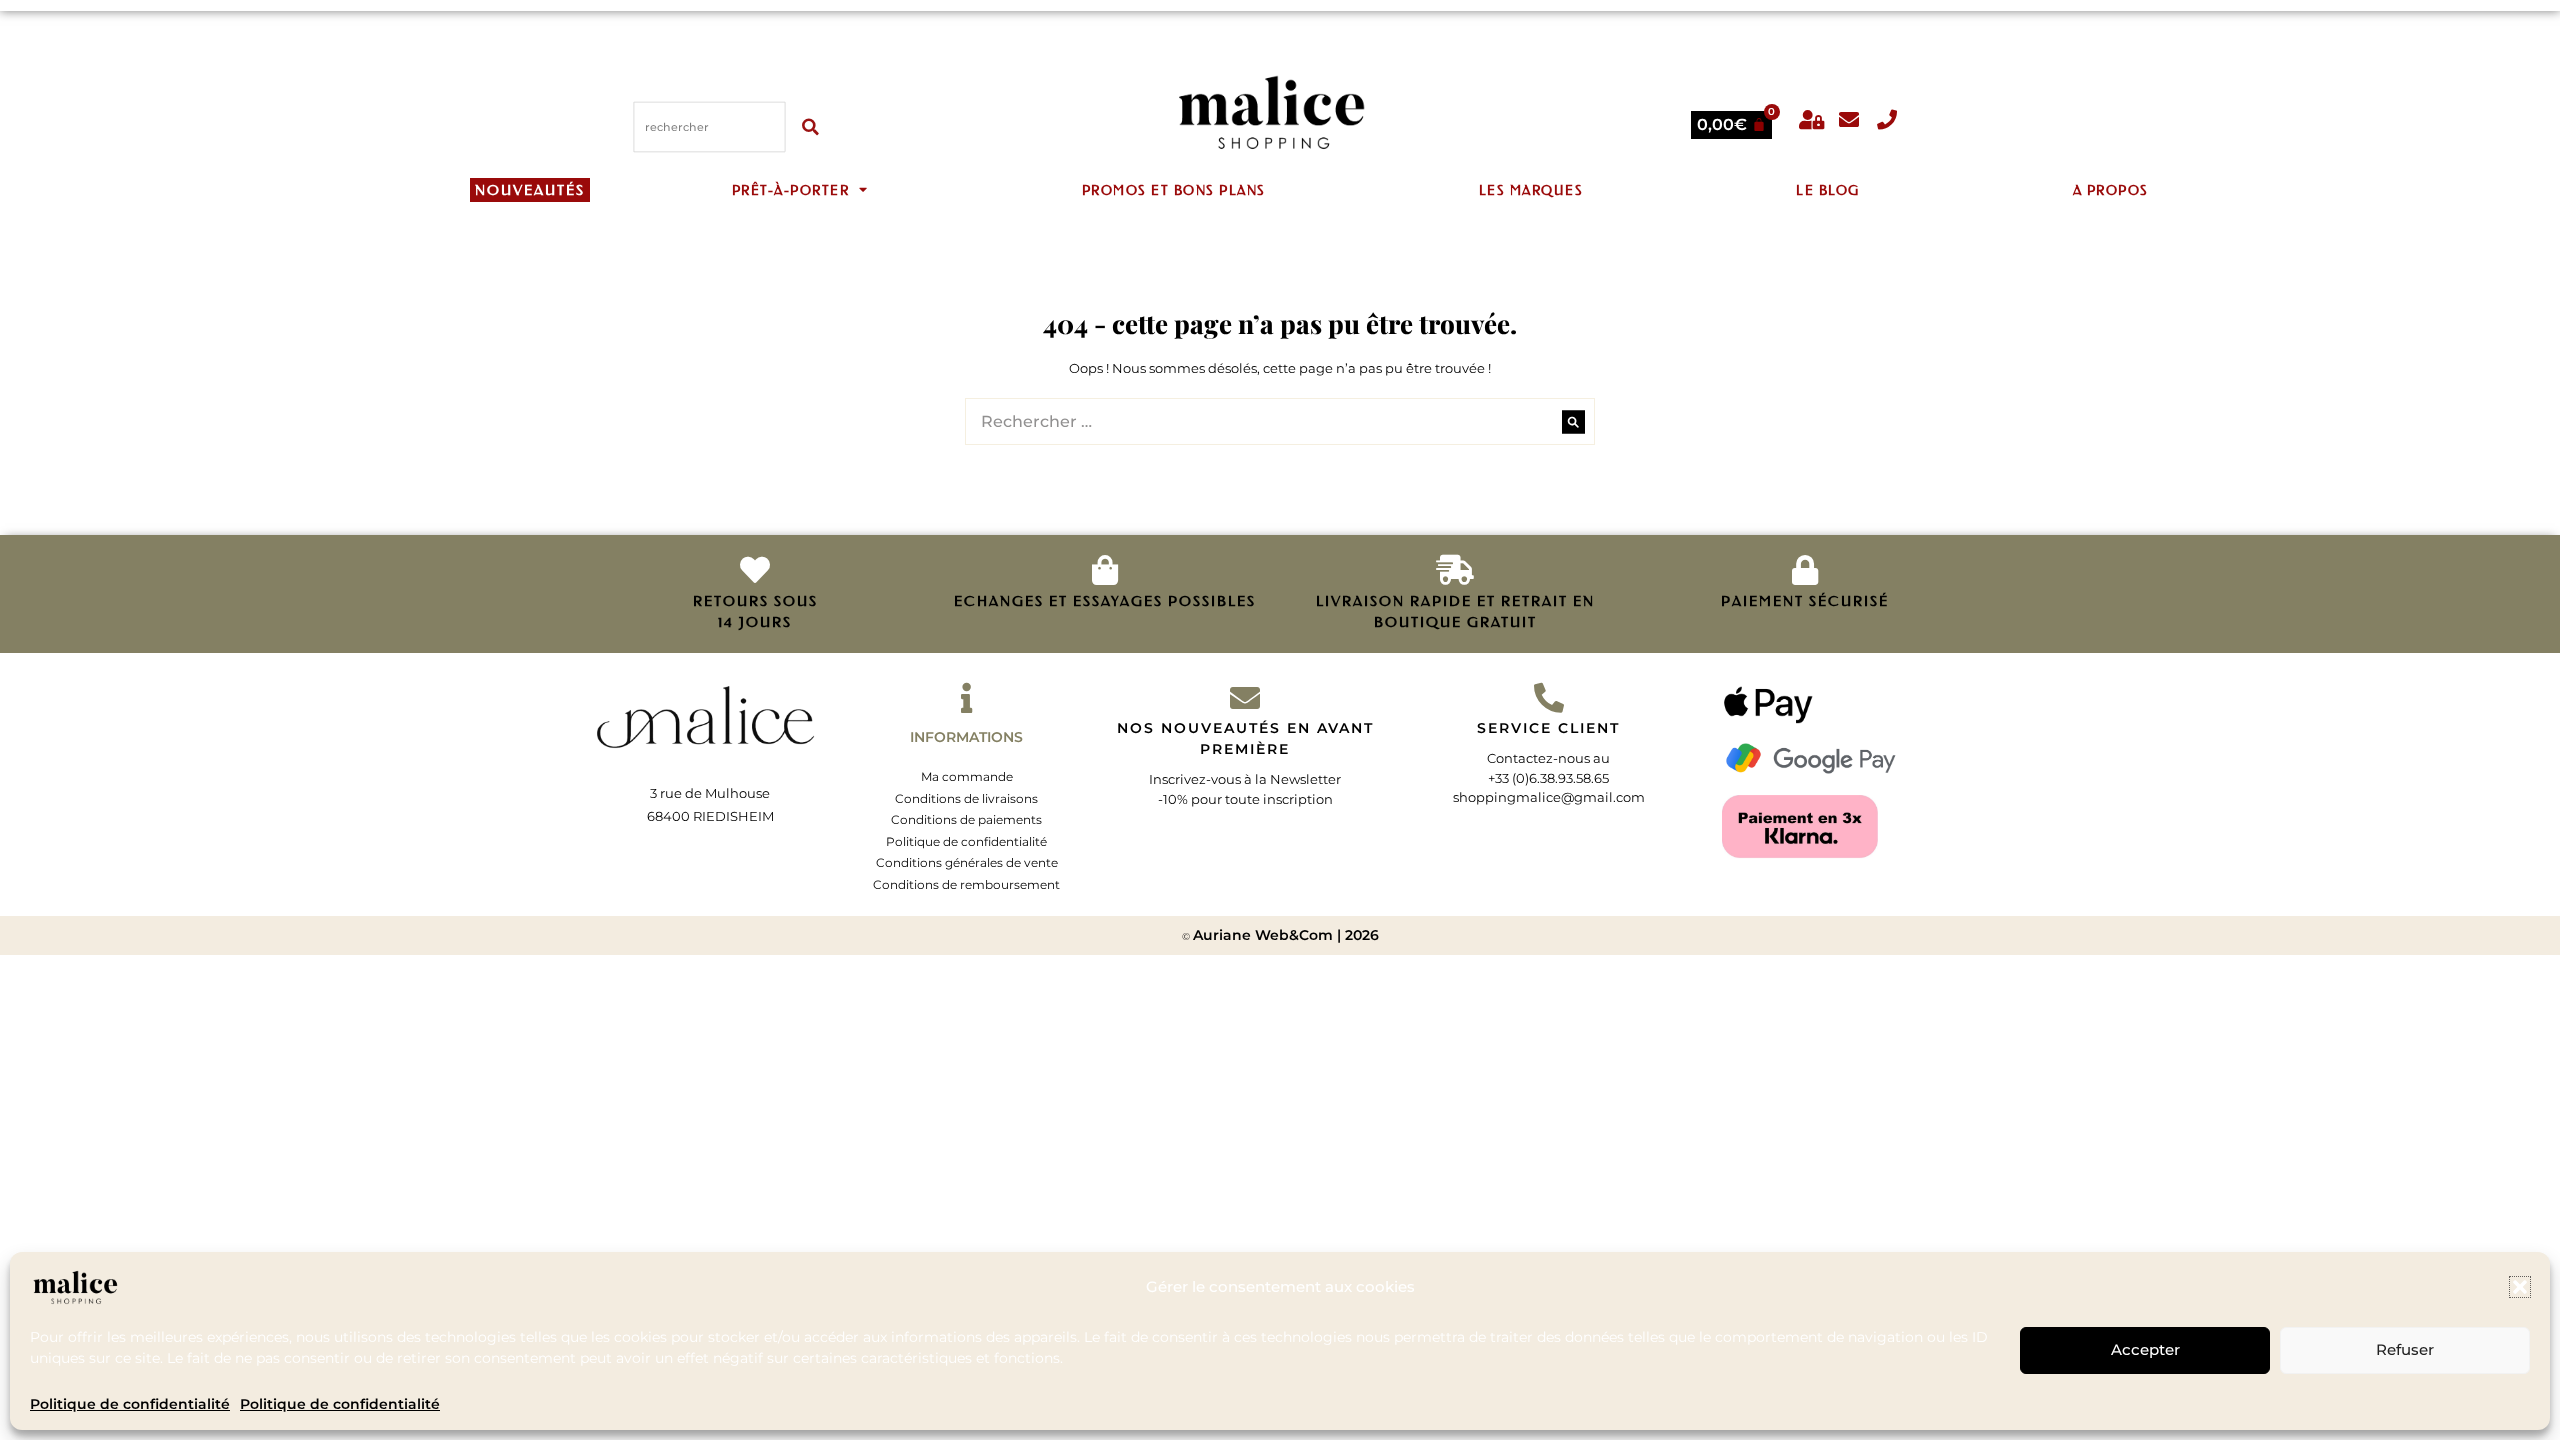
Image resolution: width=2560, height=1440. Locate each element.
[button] (2520, 1287)
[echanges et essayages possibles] (1105, 570)
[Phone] (1887, 120)
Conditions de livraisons (966, 798)
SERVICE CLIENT (1548, 728)
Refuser (2405, 1350)
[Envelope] (1849, 120)
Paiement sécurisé (1805, 601)
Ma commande (967, 776)
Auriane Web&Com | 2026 (1286, 935)
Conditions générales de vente (967, 862)
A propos (2111, 189)
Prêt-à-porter (791, 189)
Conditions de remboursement (966, 884)
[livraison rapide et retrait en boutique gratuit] (1455, 570)
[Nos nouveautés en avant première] (1245, 698)
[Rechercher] (813, 126)
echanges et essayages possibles (1105, 601)
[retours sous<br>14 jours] (755, 570)
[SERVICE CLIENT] (1549, 698)
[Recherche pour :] (1280, 422)
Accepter (2145, 1350)
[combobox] (710, 126)
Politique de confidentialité (130, 1404)
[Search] (1573, 421)
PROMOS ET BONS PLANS (1174, 189)
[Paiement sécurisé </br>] (1805, 570)
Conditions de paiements (966, 819)
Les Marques (1531, 189)
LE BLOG (1828, 189)
